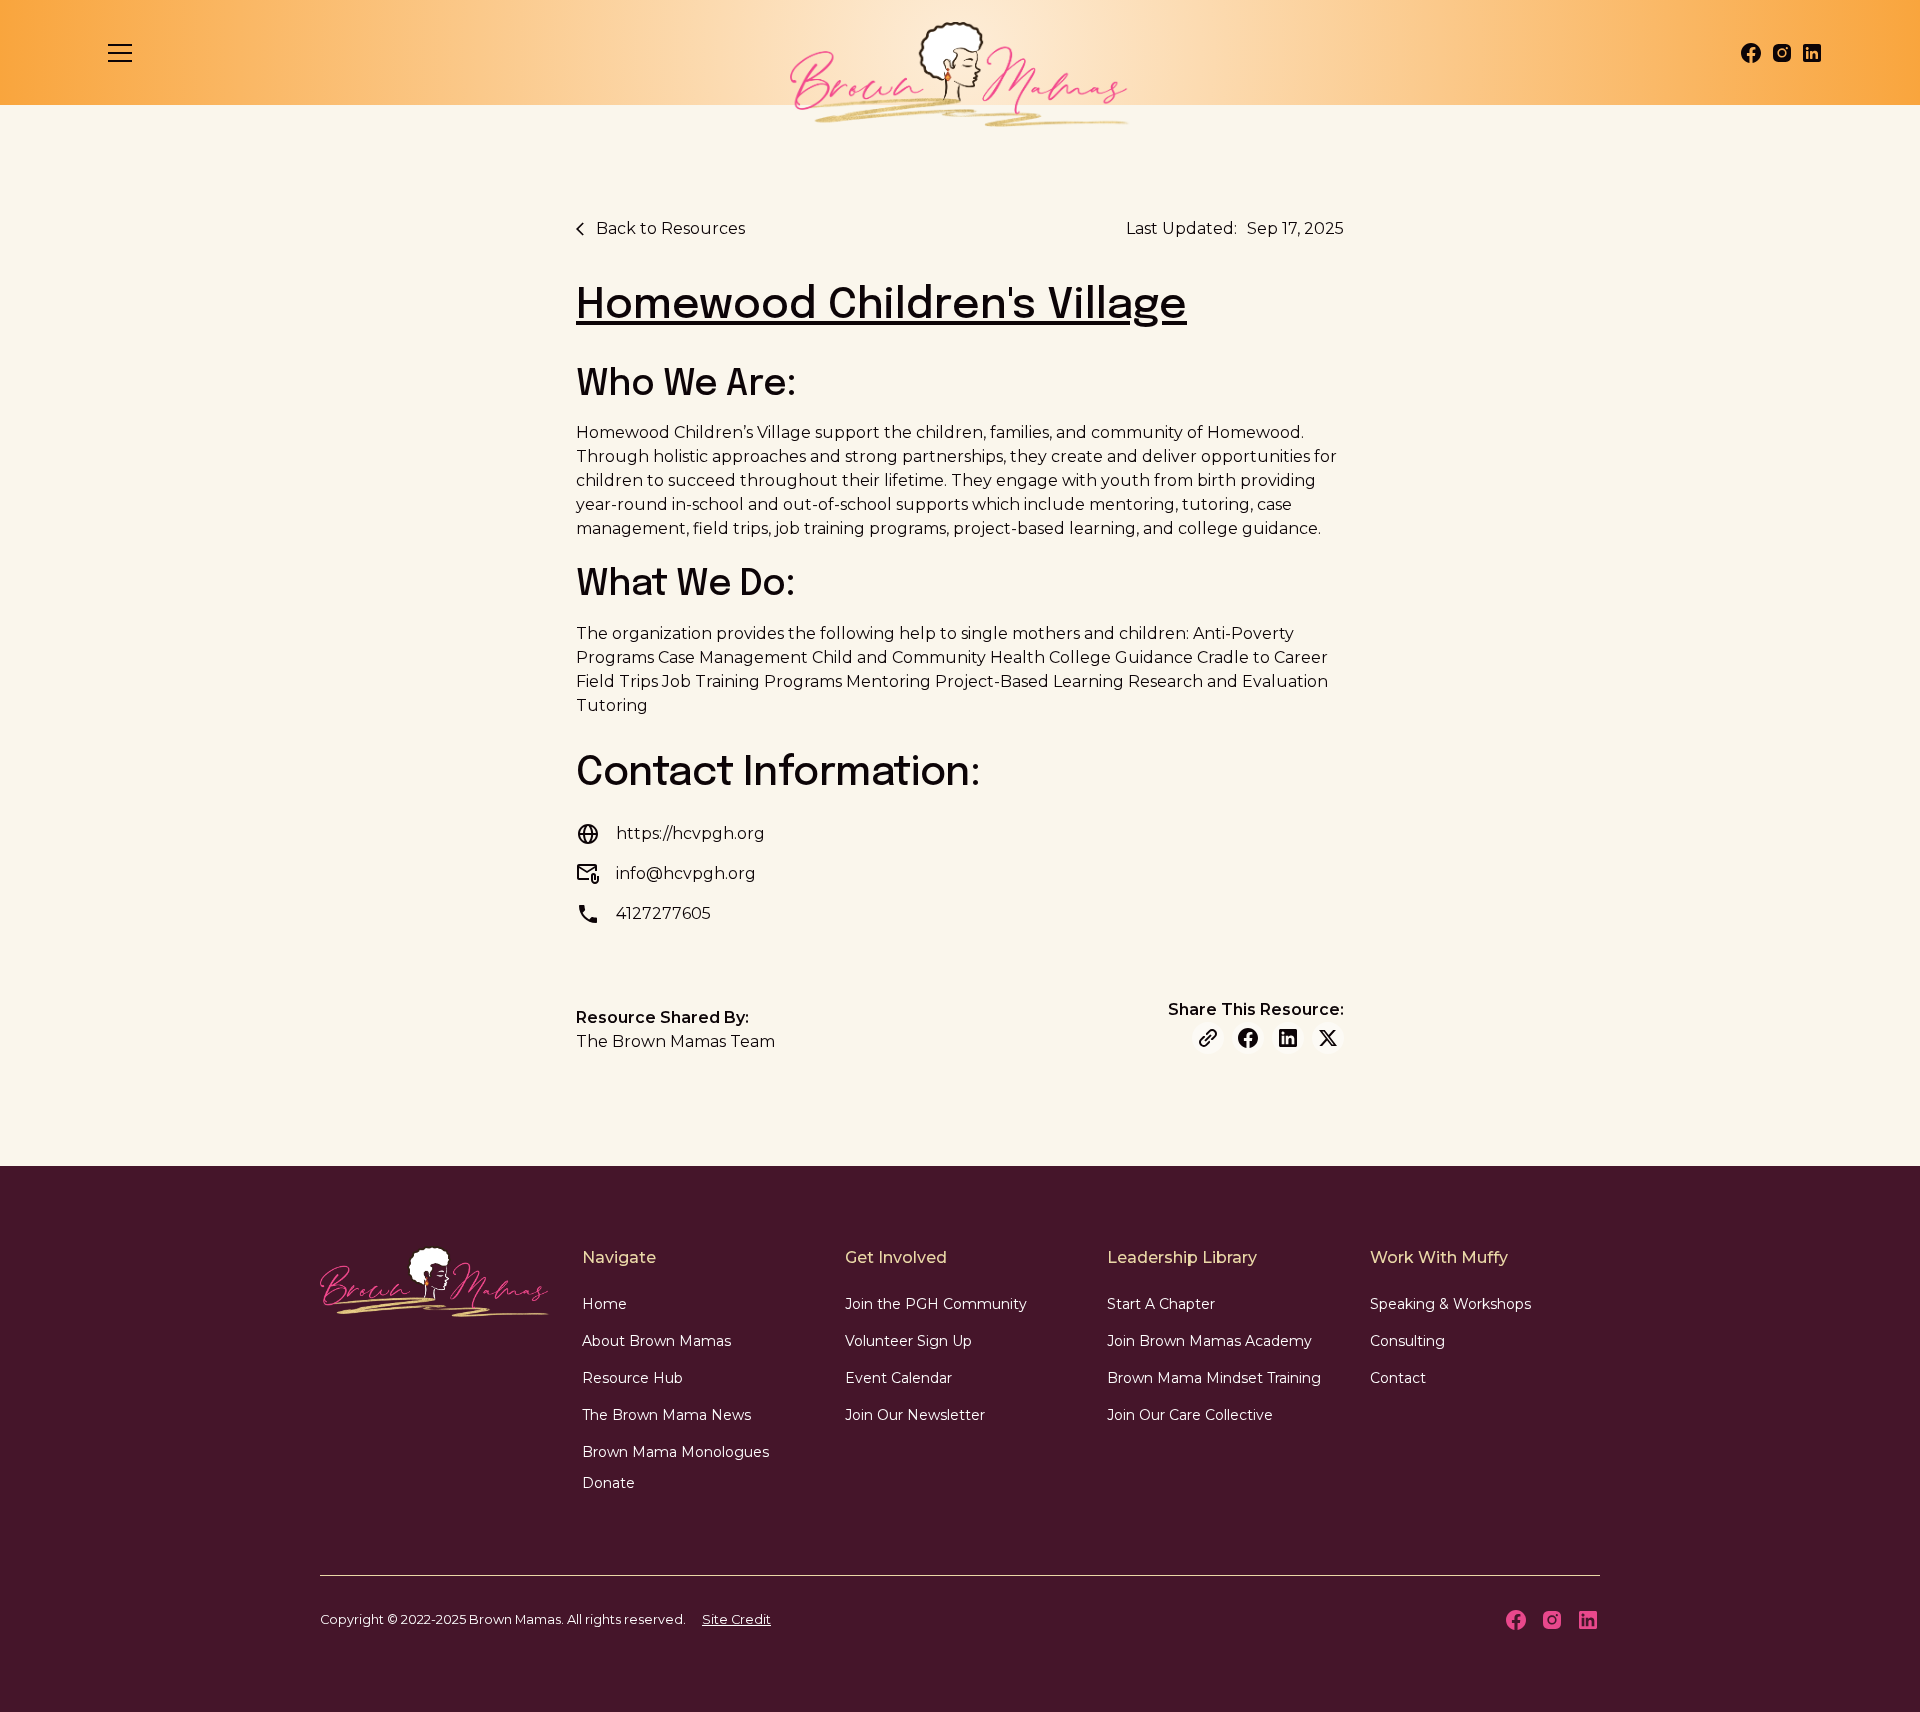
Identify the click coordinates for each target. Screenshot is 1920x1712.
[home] (960, 74)
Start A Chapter (1161, 1304)
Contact (1398, 1378)
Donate (608, 1483)
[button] (120, 53)
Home (604, 1304)
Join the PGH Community (936, 1304)
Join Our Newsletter (915, 1415)
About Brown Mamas (656, 1341)
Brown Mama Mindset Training (1214, 1378)
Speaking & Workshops (1450, 1304)
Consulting (1407, 1341)
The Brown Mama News (666, 1415)
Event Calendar (898, 1378)
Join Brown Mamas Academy (1209, 1341)
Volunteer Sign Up (908, 1341)
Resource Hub (632, 1378)
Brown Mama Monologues (675, 1452)
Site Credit (736, 1619)
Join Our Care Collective (1190, 1415)
